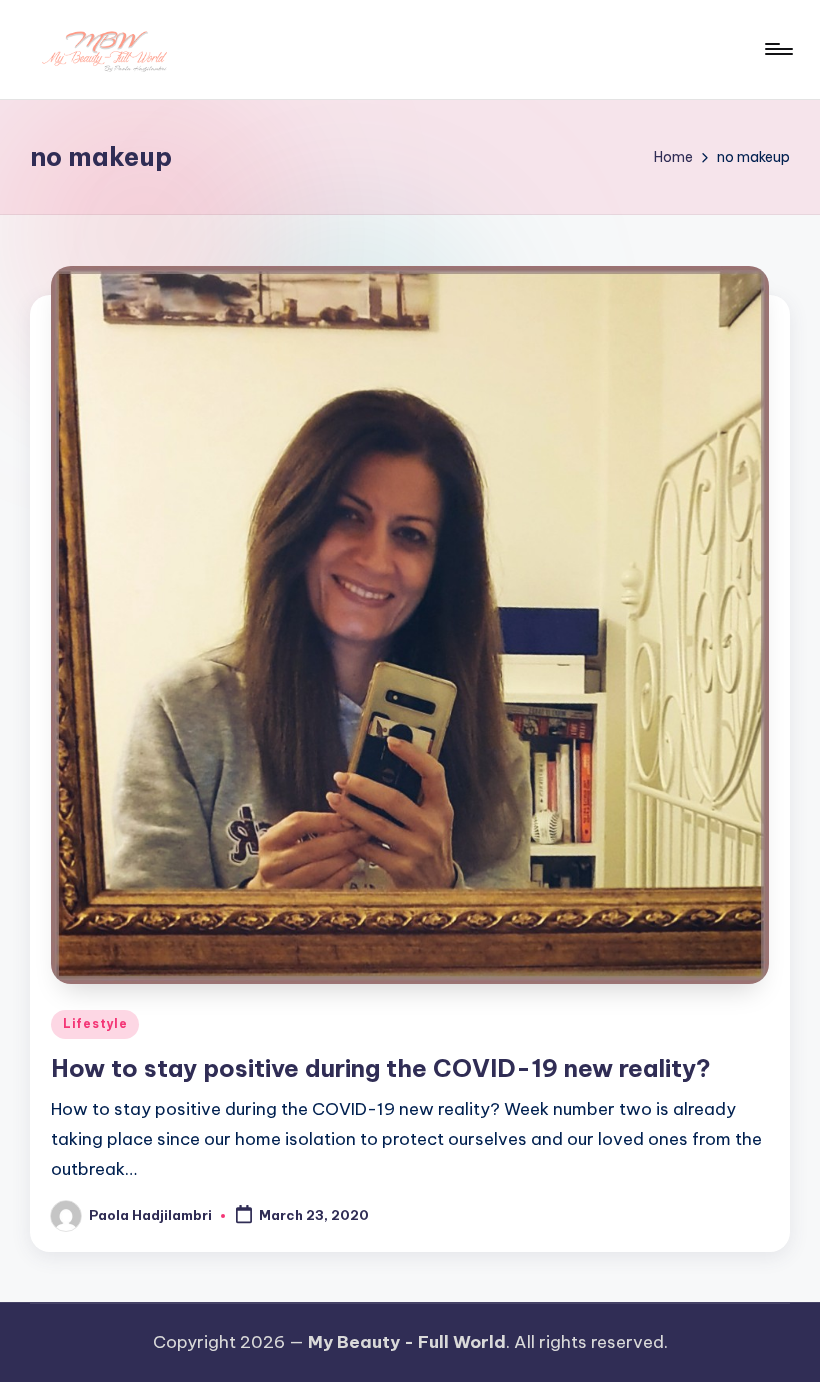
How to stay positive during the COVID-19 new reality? (381, 1068)
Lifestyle (95, 1023)
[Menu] (777, 49)
